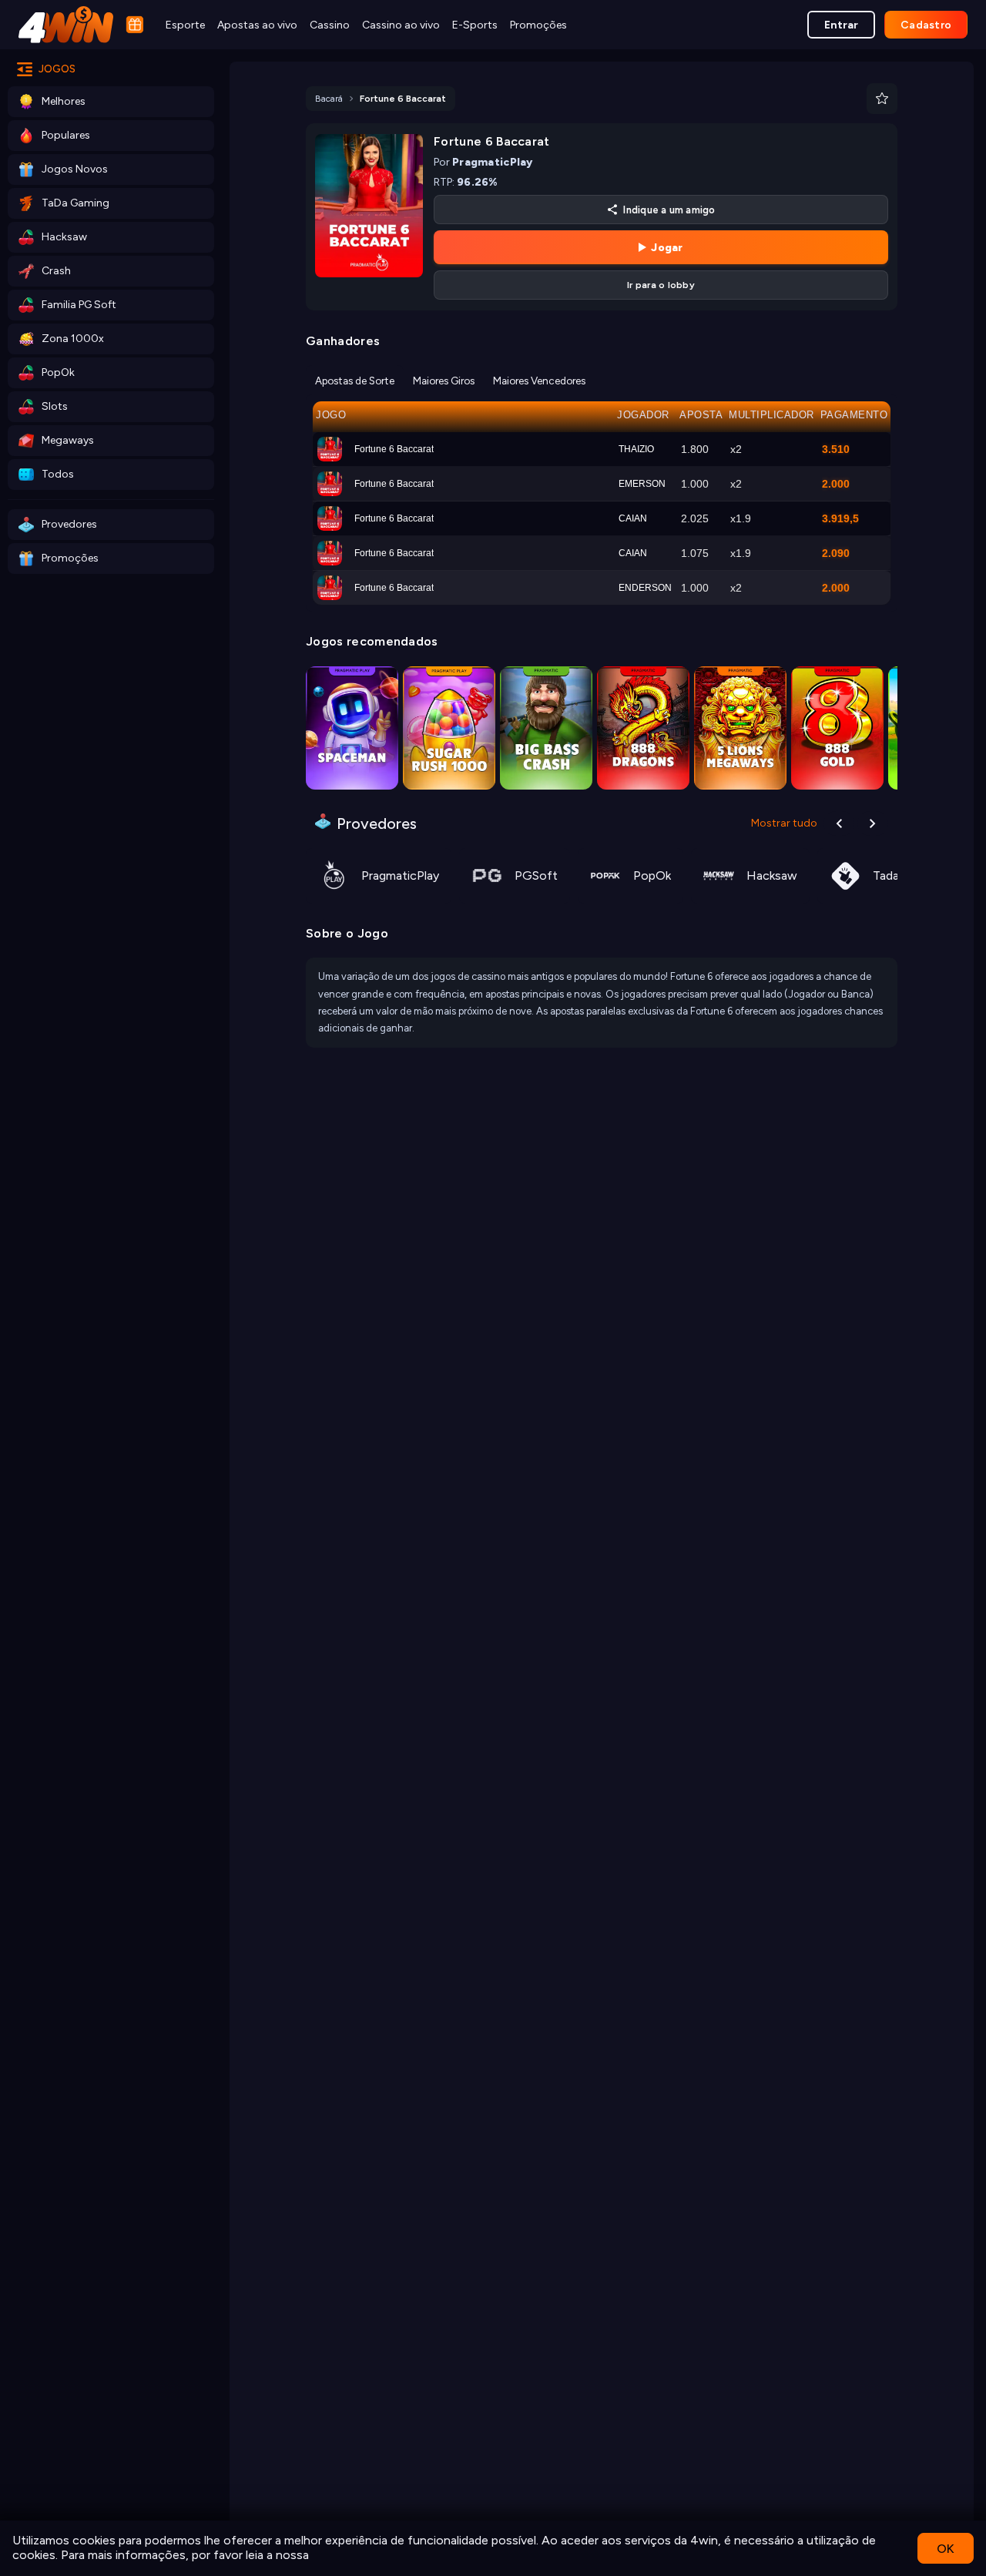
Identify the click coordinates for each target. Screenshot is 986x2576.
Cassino (330, 25)
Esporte (185, 25)
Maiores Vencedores (539, 381)
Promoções (538, 25)
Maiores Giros (444, 381)
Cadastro (926, 25)
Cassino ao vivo (401, 25)
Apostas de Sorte (355, 381)
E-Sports (475, 25)
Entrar (841, 25)
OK (946, 2549)
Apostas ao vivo (257, 25)
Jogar (667, 248)
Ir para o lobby (661, 285)
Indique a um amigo (669, 210)
